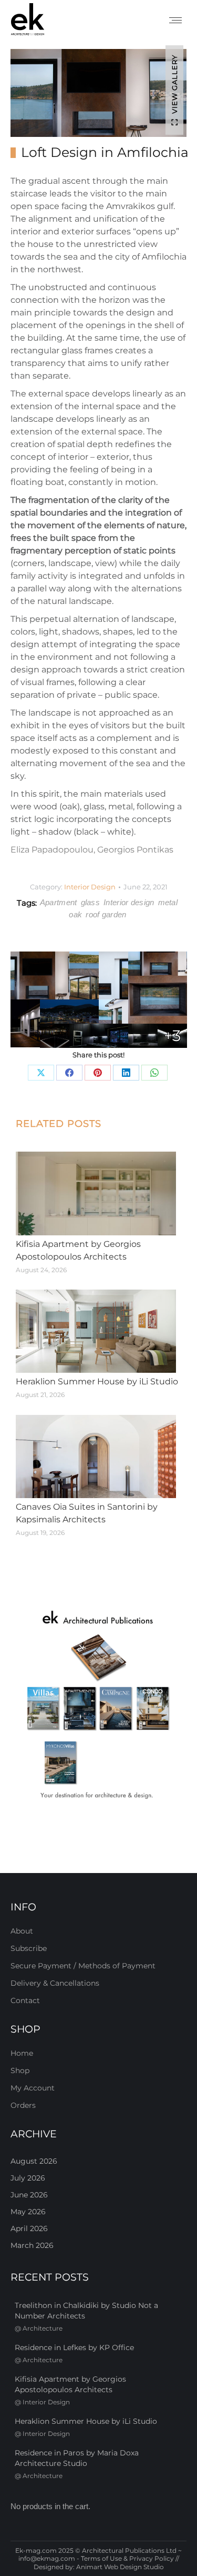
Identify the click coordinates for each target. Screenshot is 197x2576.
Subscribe (29, 1948)
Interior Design (90, 887)
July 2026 (28, 2178)
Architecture (43, 2328)
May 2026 (28, 2212)
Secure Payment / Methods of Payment (83, 1966)
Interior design (129, 902)
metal (168, 902)
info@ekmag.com (47, 2558)
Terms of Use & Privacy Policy (127, 2558)
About (22, 1931)
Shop (20, 2070)
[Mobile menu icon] (175, 20)
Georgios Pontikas (135, 850)
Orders (23, 2105)
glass (91, 902)
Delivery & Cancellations (55, 1983)
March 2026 (32, 2245)
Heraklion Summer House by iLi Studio (97, 1381)
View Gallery (174, 84)
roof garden (106, 914)
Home (22, 2053)
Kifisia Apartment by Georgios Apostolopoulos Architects (78, 1250)
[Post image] (96, 1193)
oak (75, 914)
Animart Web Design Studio (120, 2567)
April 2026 (29, 2228)
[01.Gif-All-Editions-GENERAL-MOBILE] (98, 1706)
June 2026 (29, 2195)
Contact (25, 2000)
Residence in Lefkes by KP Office (74, 2347)
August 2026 (34, 2161)
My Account (33, 2088)
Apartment (59, 902)
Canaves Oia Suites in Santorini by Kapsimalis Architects (87, 1513)
